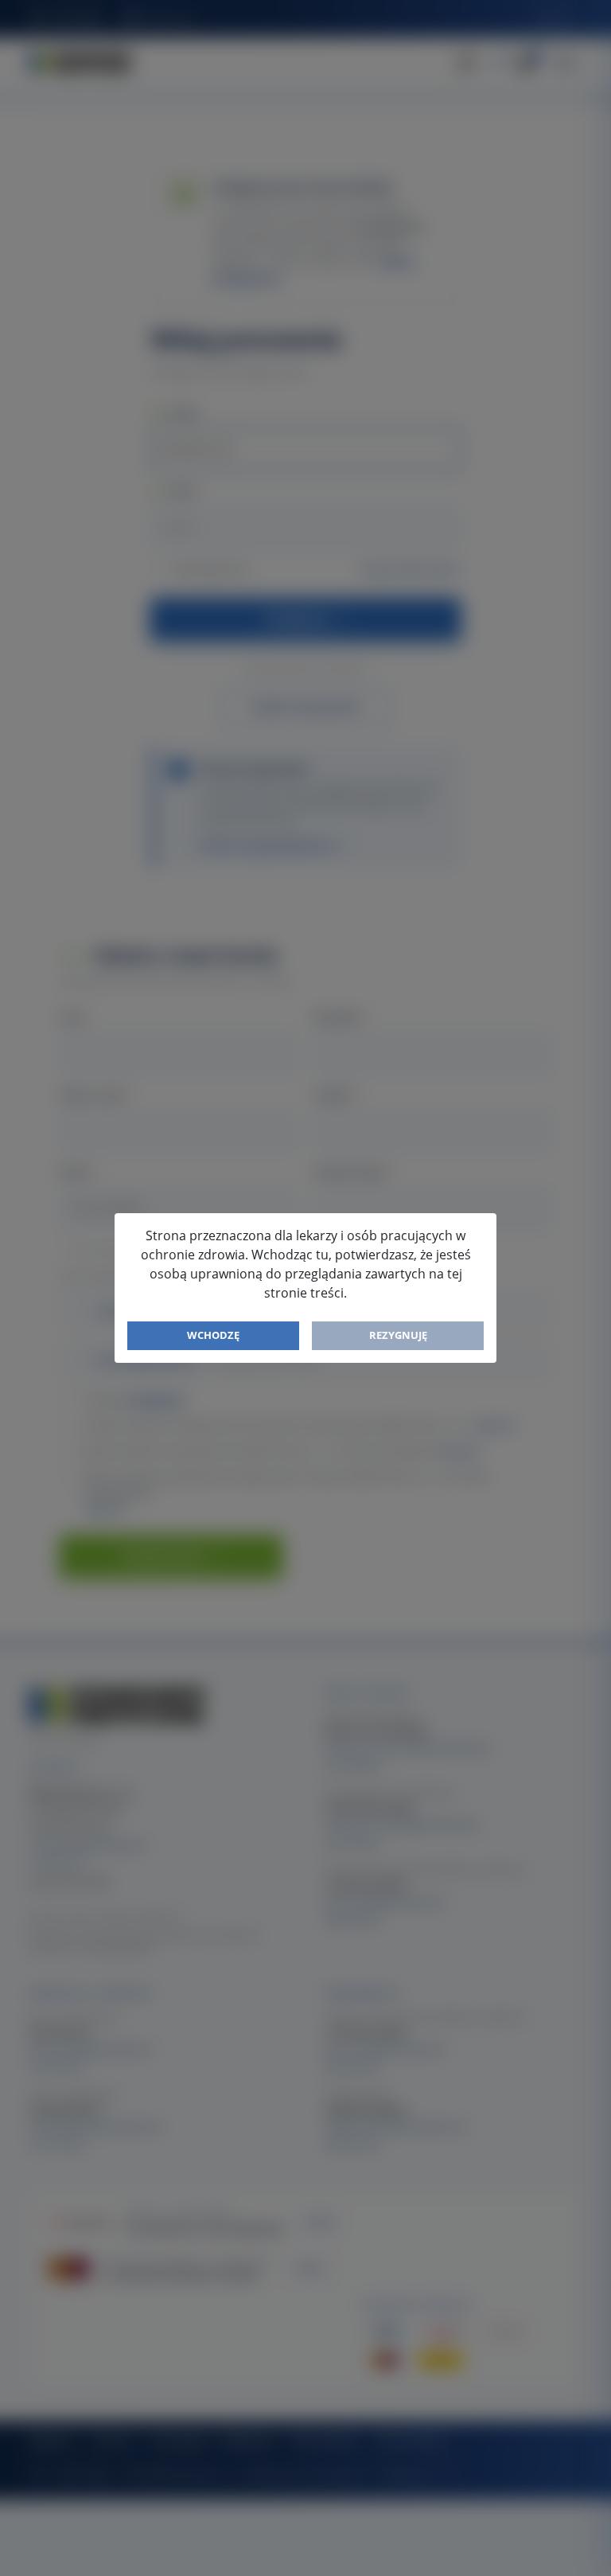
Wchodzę (213, 1335)
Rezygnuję (398, 1335)
